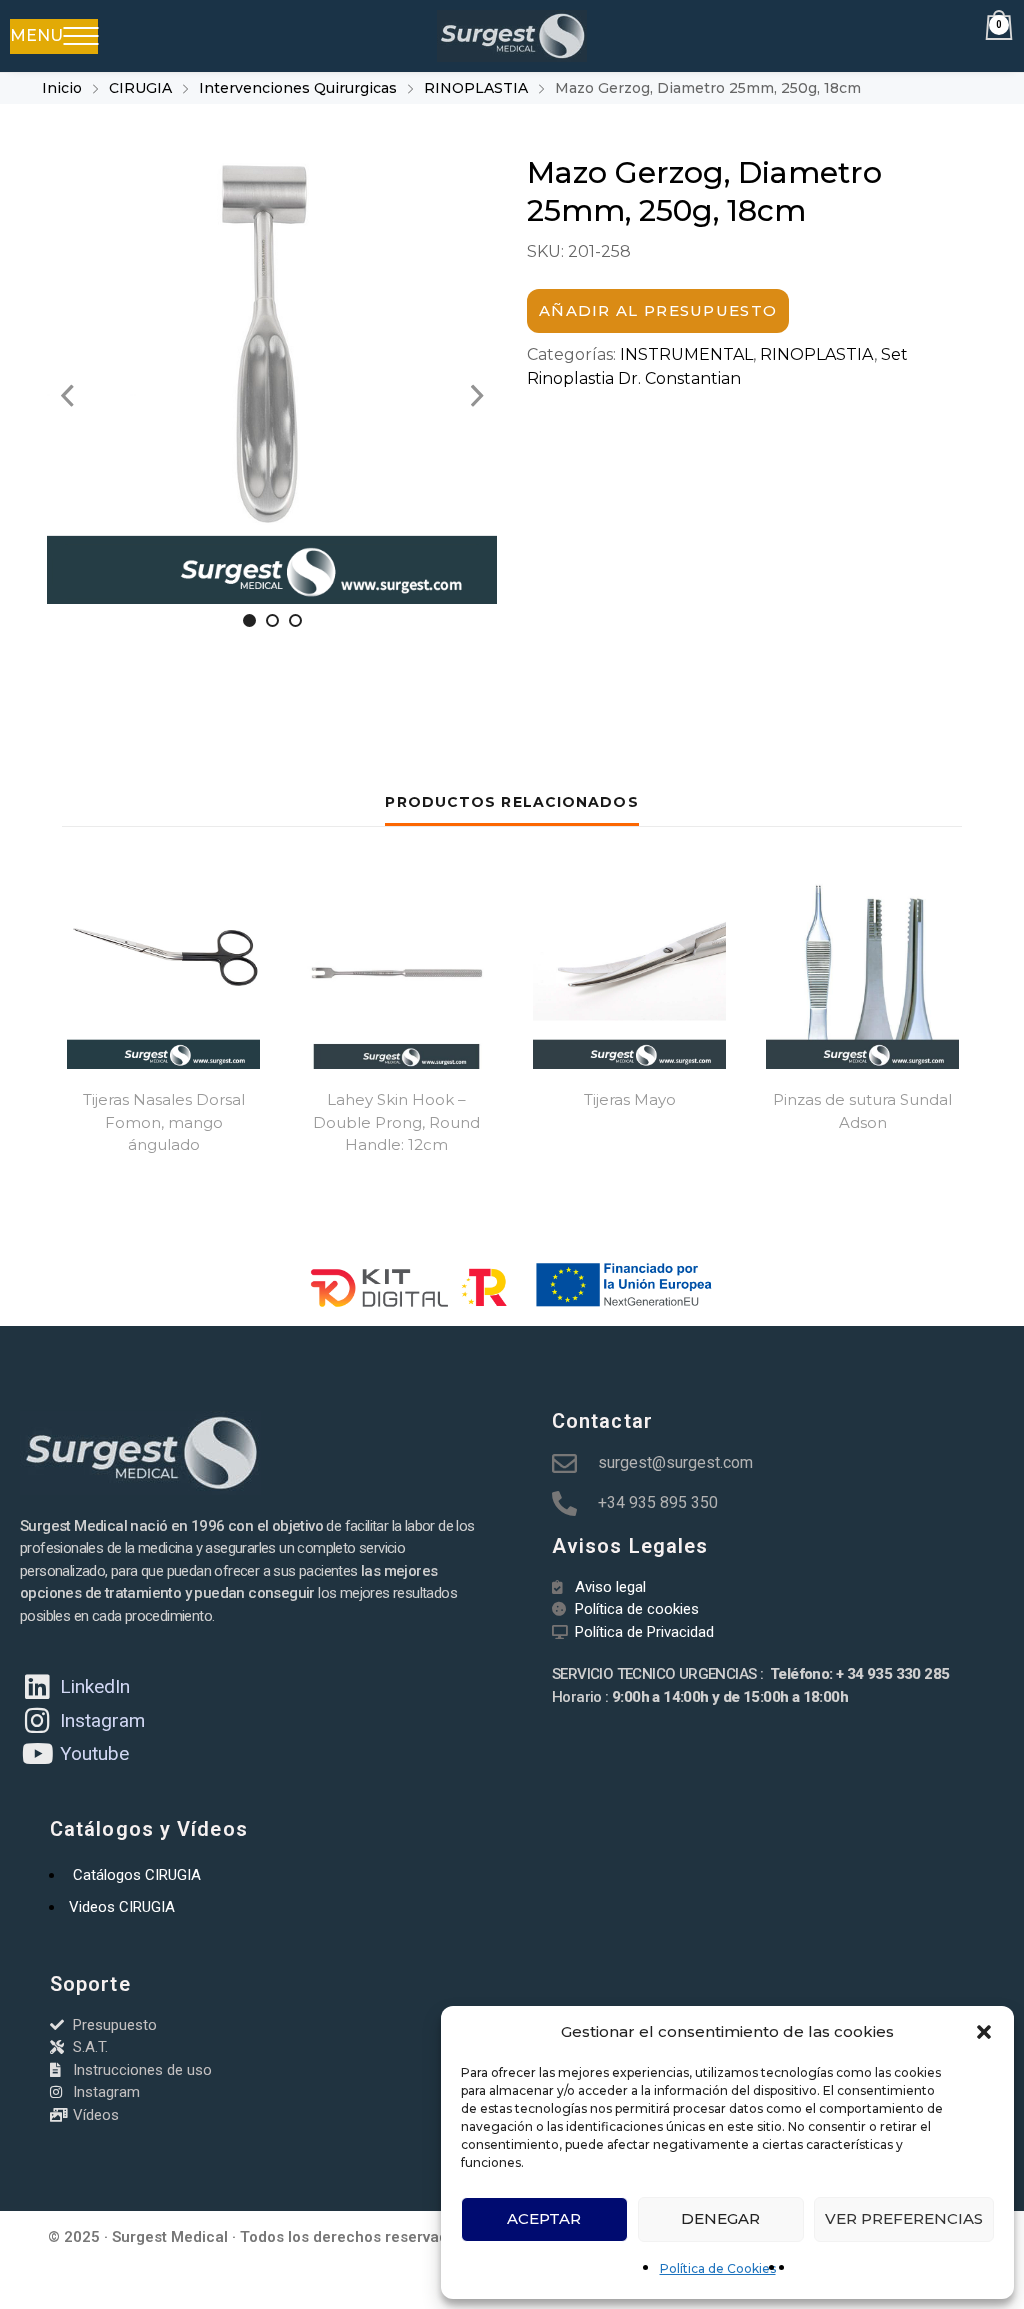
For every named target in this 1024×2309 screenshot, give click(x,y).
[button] (984, 2032)
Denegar (720, 2218)
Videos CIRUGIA (122, 1907)
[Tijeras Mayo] (629, 972)
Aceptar (544, 2218)
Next (477, 396)
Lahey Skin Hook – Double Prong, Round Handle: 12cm (396, 1122)
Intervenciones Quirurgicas (298, 88)
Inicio (62, 88)
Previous (67, 396)
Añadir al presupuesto (658, 310)
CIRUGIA (140, 88)
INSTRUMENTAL (686, 354)
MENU (36, 35)
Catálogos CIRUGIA (137, 1875)
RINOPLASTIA (476, 88)
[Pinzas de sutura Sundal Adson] (862, 972)
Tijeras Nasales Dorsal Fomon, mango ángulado (164, 1122)
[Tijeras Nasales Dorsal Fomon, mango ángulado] (163, 972)
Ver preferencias (904, 2218)
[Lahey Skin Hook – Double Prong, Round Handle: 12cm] (396, 972)
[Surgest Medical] (511, 36)
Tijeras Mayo (630, 1099)
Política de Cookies (718, 2268)
